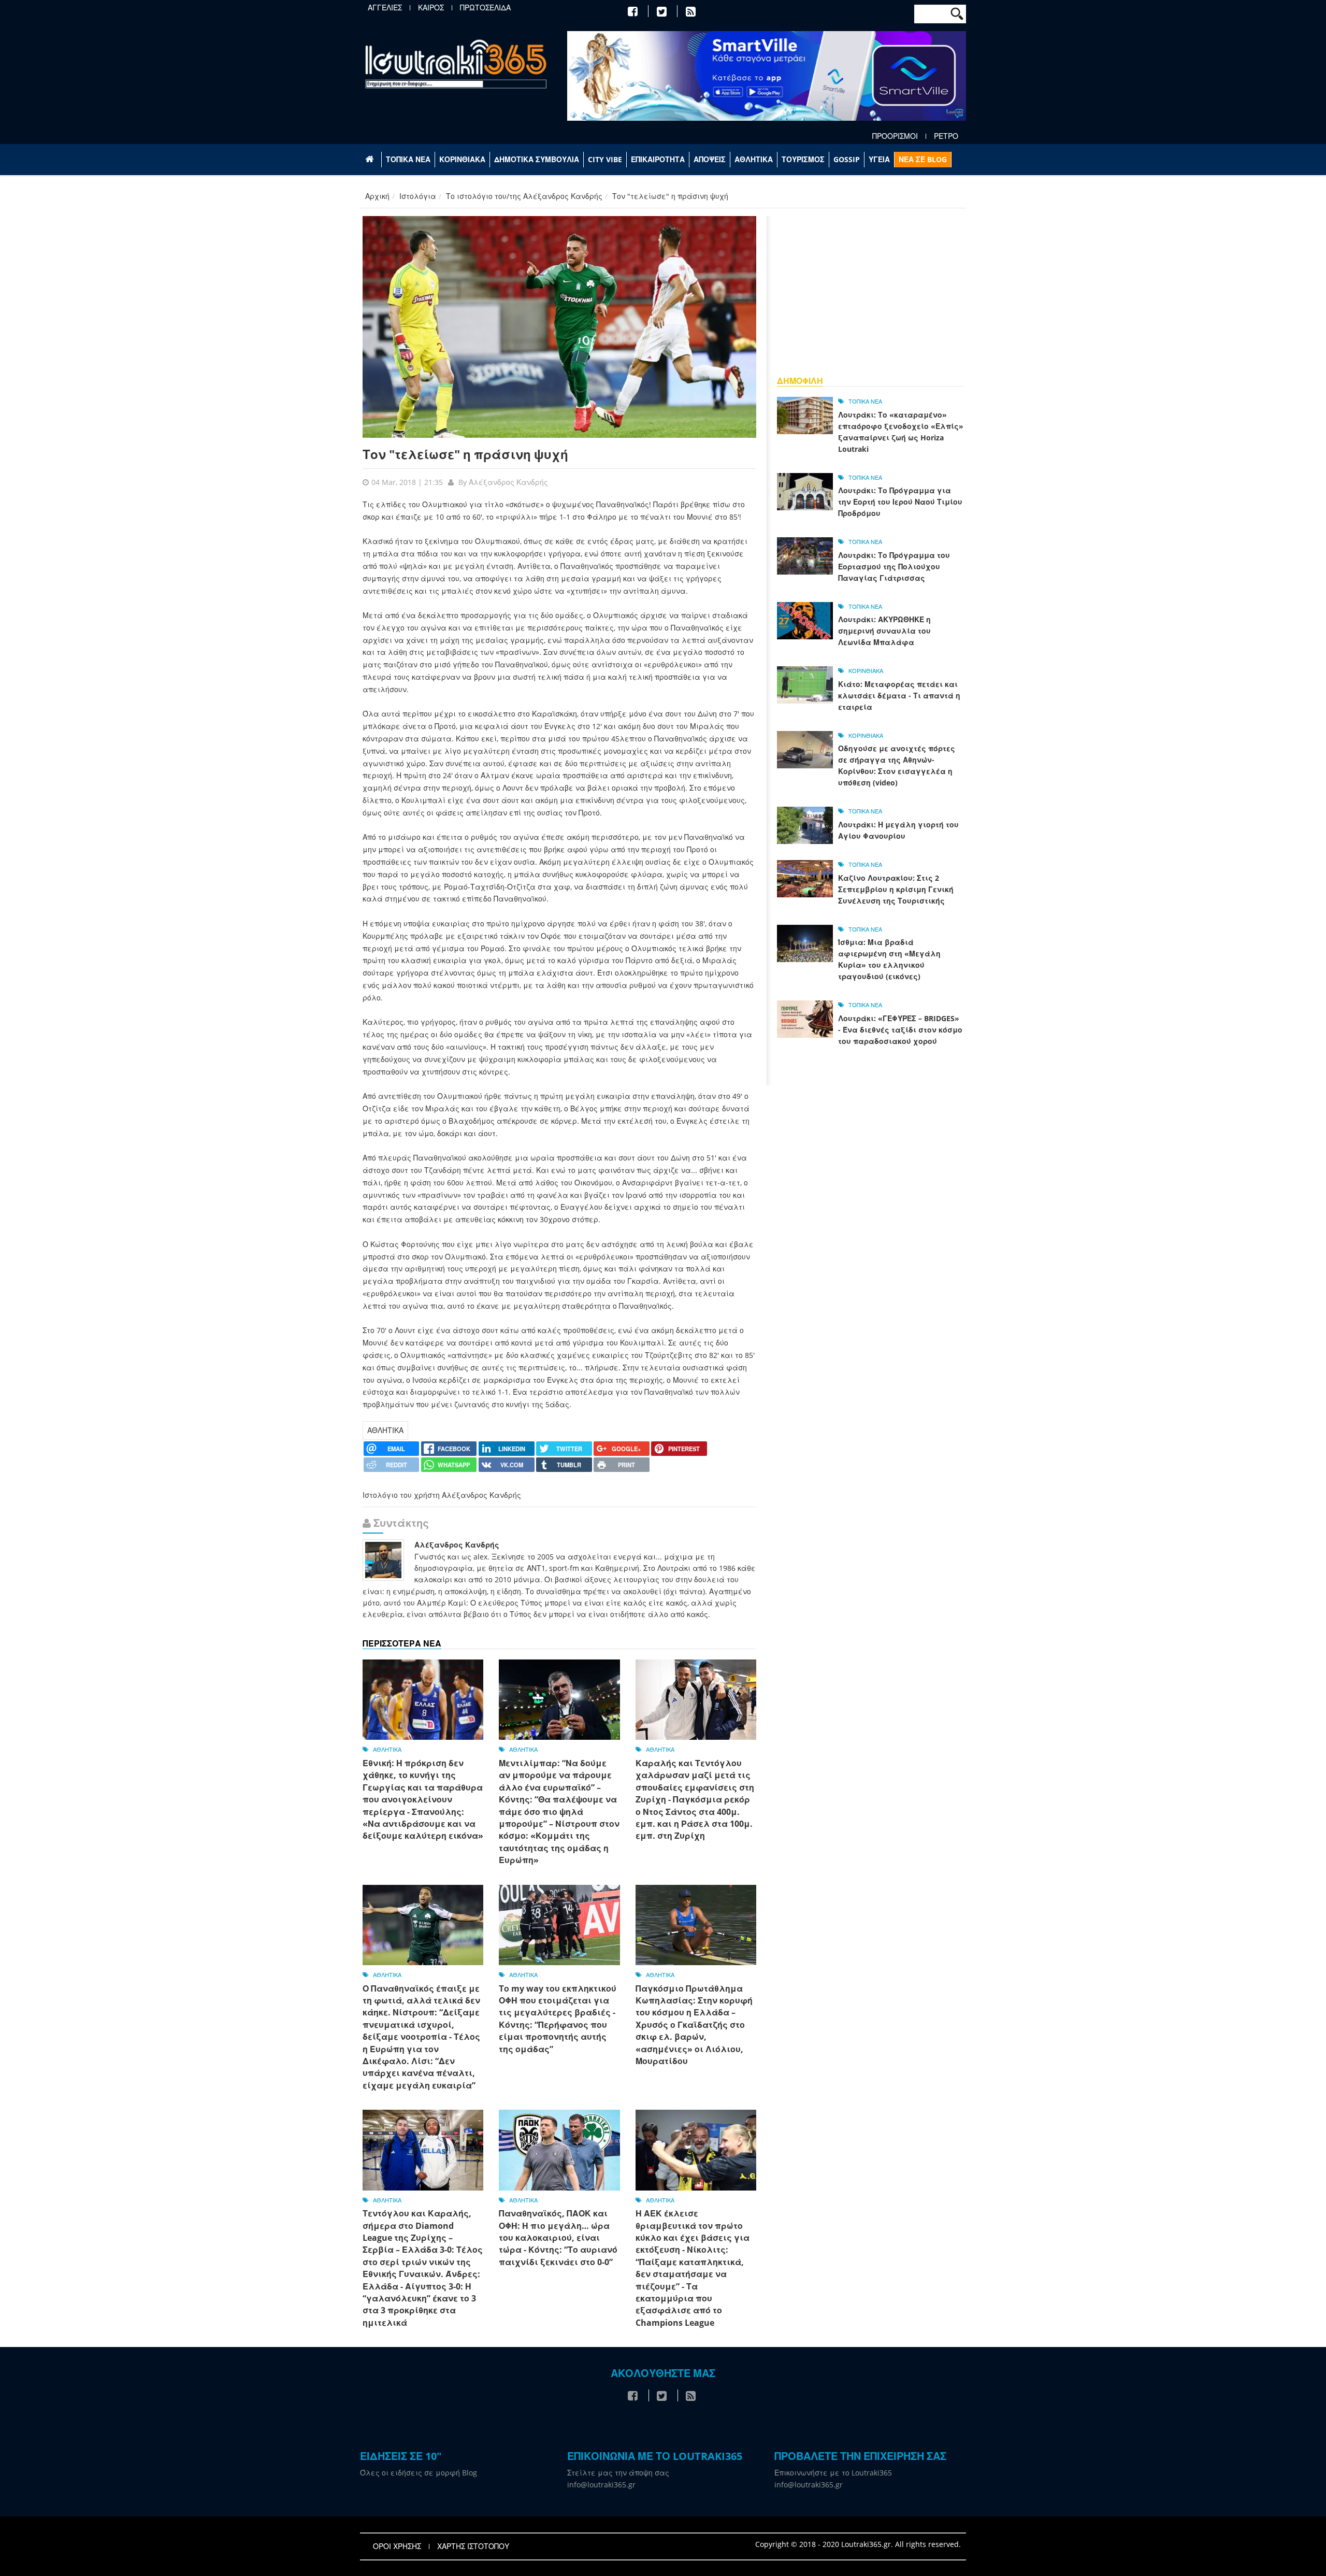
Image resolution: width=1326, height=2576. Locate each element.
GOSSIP (847, 159)
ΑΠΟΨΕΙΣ (710, 159)
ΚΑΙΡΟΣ (431, 8)
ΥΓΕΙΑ (879, 159)
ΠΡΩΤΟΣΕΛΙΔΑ (485, 8)
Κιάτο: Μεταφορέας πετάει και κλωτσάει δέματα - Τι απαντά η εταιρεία (899, 696)
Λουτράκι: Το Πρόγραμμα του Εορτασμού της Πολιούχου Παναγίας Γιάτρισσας (894, 567)
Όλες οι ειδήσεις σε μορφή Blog (419, 2473)
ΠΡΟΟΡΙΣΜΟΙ (895, 136)
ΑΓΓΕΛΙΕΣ (385, 8)
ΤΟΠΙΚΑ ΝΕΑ (408, 159)
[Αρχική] (456, 63)
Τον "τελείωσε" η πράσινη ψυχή (465, 454)
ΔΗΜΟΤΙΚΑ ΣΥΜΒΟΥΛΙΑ (537, 159)
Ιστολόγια (418, 196)
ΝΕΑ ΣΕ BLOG (923, 159)
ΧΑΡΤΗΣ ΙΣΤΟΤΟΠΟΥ (473, 2546)
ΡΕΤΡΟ (946, 136)
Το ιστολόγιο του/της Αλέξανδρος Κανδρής (524, 196)
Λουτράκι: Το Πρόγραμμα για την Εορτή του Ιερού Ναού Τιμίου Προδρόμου (900, 502)
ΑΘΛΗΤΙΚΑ (754, 159)
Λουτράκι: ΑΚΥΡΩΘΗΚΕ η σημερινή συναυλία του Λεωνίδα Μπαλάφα (884, 631)
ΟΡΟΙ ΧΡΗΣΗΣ (397, 2546)
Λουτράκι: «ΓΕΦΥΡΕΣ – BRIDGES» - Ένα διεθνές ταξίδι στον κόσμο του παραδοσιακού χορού (900, 1030)
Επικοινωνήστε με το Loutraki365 (833, 2473)
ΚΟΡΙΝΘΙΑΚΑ (462, 159)
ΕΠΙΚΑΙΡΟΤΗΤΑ (658, 159)
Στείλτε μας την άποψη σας (618, 2473)
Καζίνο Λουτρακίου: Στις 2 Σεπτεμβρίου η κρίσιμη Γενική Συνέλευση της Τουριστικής (896, 889)
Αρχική (377, 196)
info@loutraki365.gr (601, 2485)
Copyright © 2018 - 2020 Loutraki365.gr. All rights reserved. (858, 2544)
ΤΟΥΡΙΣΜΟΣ (803, 159)
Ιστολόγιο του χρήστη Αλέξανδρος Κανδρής (442, 1495)
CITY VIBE (605, 159)
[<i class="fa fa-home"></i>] (371, 160)
